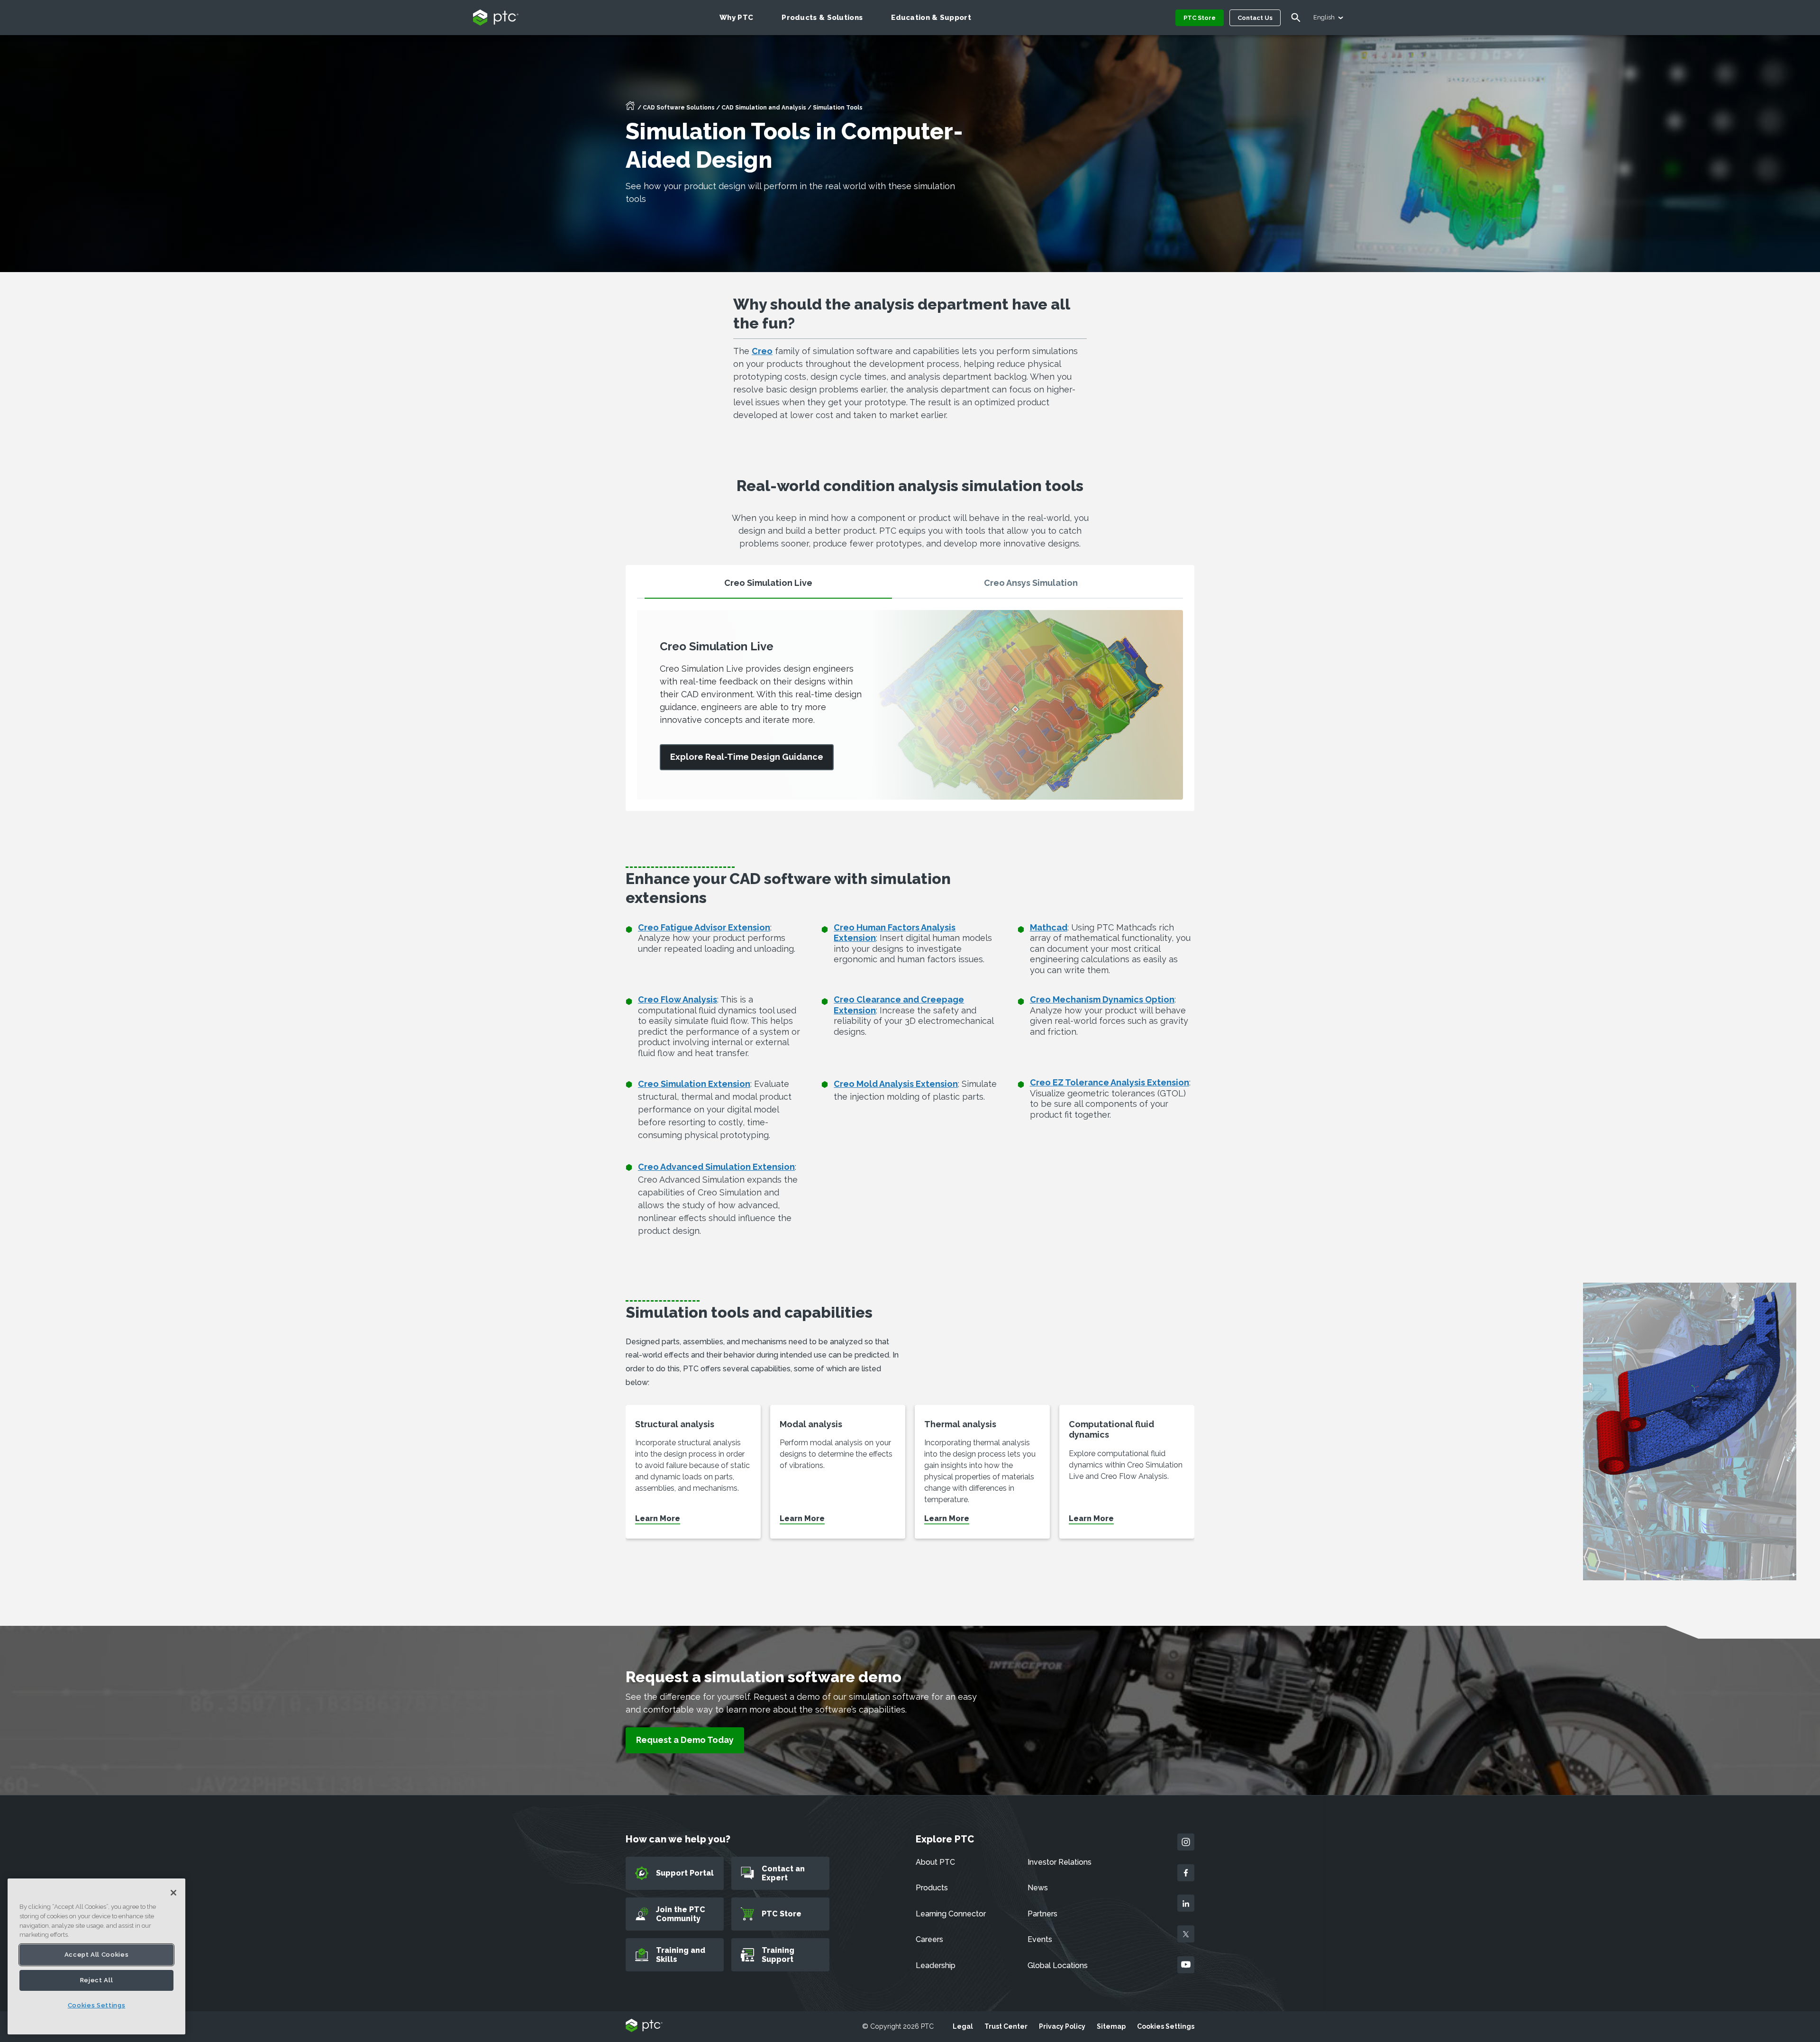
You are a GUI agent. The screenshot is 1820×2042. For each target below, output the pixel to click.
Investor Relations (1060, 1862)
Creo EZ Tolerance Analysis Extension (1110, 1082)
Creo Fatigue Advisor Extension (704, 927)
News (1038, 1888)
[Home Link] (630, 109)
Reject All (97, 1980)
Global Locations (1058, 1965)
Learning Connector (951, 1914)
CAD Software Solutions (679, 108)
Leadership (936, 1965)
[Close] (173, 1893)
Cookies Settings (1166, 2026)
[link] (747, 757)
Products (932, 1888)
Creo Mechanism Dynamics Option (1102, 999)
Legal (963, 2026)
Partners (1042, 1914)
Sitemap (1111, 2026)
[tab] (768, 587)
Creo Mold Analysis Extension (896, 1084)
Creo (762, 351)
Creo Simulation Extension (694, 1084)
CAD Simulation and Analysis (764, 108)
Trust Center (1006, 2026)
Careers (929, 1939)
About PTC (935, 1862)
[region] (96, 1956)
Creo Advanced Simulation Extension (716, 1167)
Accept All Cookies (97, 1955)
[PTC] (644, 2026)
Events (1040, 1939)
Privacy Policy (1062, 2026)
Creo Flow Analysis (678, 999)
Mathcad (1049, 927)
